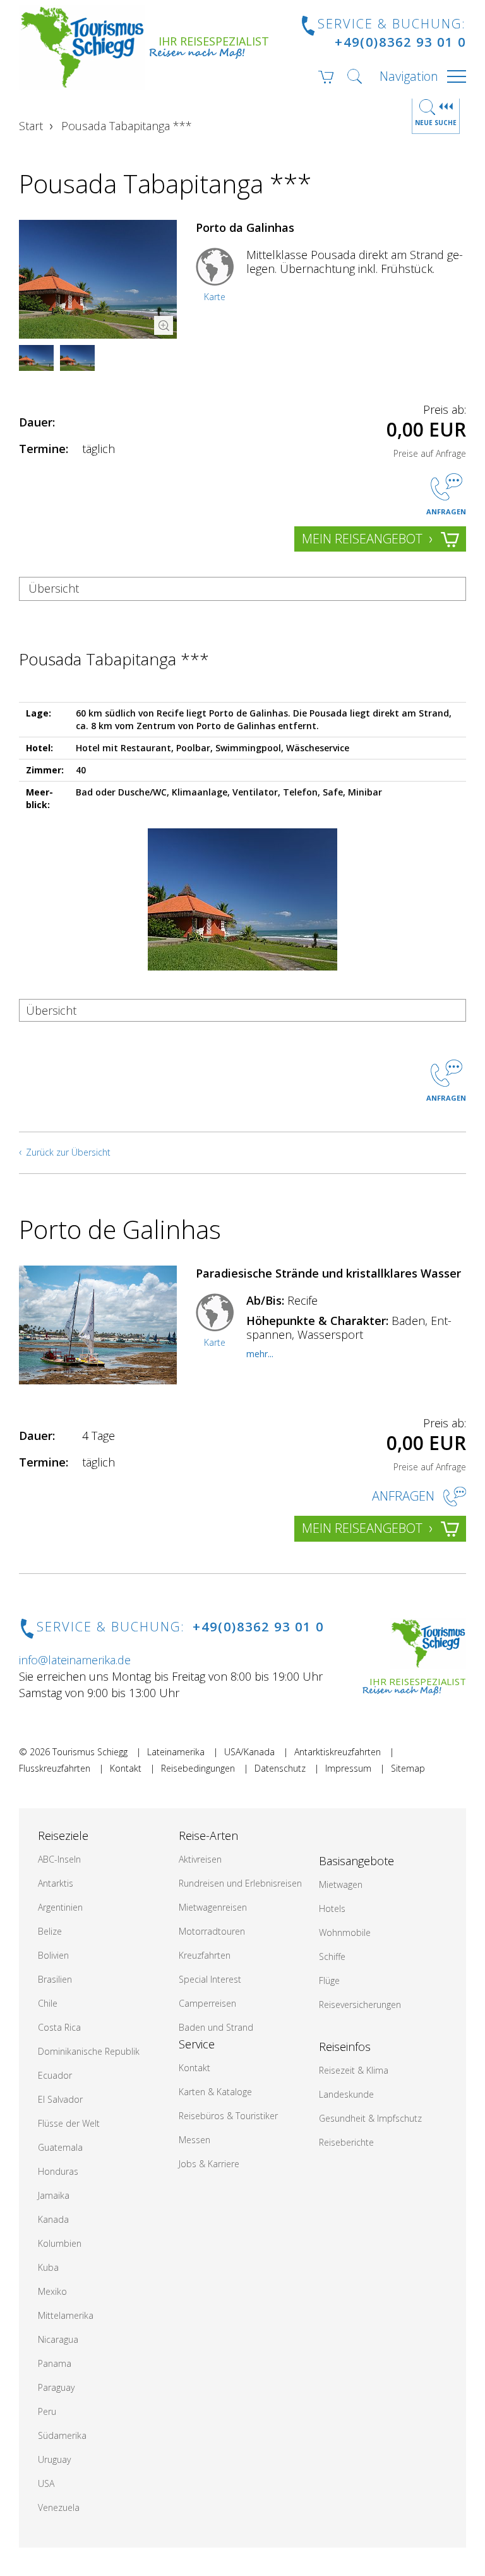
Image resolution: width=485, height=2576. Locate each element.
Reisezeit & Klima (354, 2070)
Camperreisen (207, 2003)
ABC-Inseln (59, 1859)
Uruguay (54, 2459)
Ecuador (55, 2075)
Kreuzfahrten (205, 1955)
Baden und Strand (216, 2027)
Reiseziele (63, 1835)
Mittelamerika (66, 2315)
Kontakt (126, 1768)
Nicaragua (58, 2339)
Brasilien (55, 1979)
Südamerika (62, 2435)
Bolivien (53, 1955)
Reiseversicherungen (360, 2005)
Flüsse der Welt (69, 2123)
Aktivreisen (200, 1859)
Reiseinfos (345, 2047)
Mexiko (52, 2291)
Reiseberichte (346, 2142)
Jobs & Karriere (209, 2164)
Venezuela (59, 2507)
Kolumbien (60, 2243)
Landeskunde (346, 2094)
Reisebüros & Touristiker (228, 2116)
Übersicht (54, 588)
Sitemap (408, 1768)
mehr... (260, 1354)
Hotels (332, 1908)
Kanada (53, 2219)
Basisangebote (356, 1861)
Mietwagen (341, 1884)
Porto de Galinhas (120, 1229)
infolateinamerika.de (75, 1660)
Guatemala (60, 2147)
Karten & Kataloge (215, 2092)
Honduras (58, 2171)
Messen (195, 2140)
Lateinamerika (176, 1752)
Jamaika (54, 2195)
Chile (48, 2003)
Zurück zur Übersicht (68, 1152)
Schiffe (332, 1956)
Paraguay (56, 2387)
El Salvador (60, 2099)
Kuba (48, 2267)
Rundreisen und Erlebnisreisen (240, 1883)
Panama (55, 2363)
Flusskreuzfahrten (55, 1768)
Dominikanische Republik (89, 2051)
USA (46, 2483)
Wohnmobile (345, 1932)
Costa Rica (59, 2027)
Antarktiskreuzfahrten (338, 1752)
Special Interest (210, 1979)
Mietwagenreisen (213, 1907)
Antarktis (56, 1883)
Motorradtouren (212, 1931)
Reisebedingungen (198, 1768)
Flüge (329, 1980)
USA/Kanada (249, 1752)
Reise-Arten (208, 1835)
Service (197, 2044)
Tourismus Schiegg (90, 1752)
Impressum (348, 1768)
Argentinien (60, 1907)
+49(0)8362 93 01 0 (400, 42)
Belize (50, 1931)
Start (31, 126)
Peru (47, 2411)
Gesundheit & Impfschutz (370, 2118)
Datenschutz (280, 1768)
